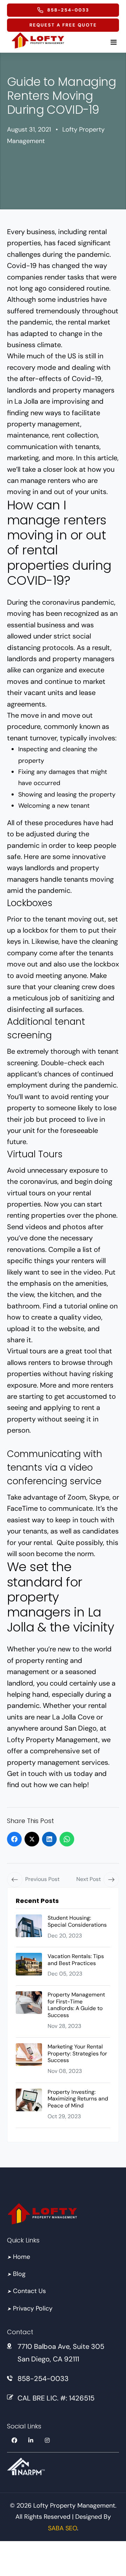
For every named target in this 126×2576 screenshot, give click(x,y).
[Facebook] (14, 1839)
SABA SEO (62, 2528)
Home (19, 2257)
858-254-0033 (43, 2379)
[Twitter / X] (32, 1839)
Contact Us (26, 2291)
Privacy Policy (30, 2308)
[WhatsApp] (67, 1839)
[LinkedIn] (49, 1839)
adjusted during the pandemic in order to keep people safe (62, 845)
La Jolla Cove (73, 1717)
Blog (16, 2274)
